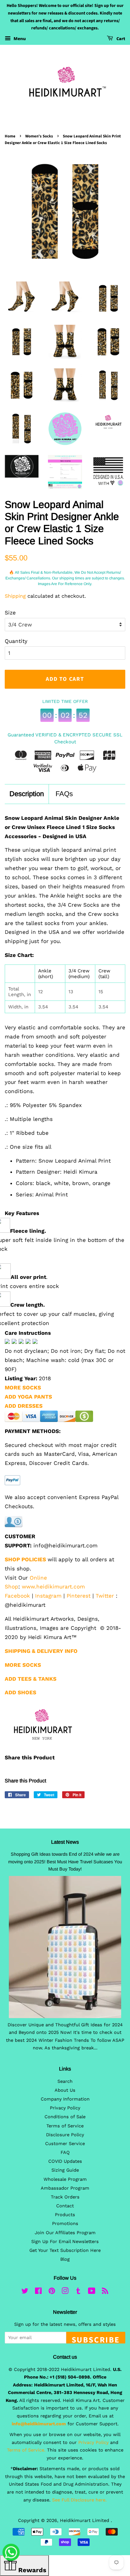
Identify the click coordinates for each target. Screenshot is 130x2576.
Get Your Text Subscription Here (65, 2250)
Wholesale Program (65, 2179)
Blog (65, 2259)
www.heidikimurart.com (53, 1587)
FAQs (64, 794)
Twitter (105, 1596)
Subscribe (96, 2339)
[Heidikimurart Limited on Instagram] (65, 2292)
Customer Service (65, 2144)
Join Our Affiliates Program (65, 2233)
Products (65, 2215)
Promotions (65, 2224)
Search (65, 2081)
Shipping (15, 596)
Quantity (16, 641)
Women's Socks (39, 136)
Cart (120, 39)
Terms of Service (65, 2126)
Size (10, 613)
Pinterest (79, 1596)
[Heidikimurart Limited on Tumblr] (78, 2292)
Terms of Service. (26, 2450)
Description (27, 794)
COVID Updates (65, 2161)
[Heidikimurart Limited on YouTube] (92, 2292)
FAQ (65, 2153)
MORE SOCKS (23, 1388)
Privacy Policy (65, 2108)
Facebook (17, 1596)
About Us (65, 2090)
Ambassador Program (65, 2188)
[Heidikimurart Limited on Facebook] (38, 2292)
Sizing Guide (65, 2170)
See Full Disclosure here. (79, 2500)
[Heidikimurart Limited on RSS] (105, 2292)
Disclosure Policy (65, 2135)
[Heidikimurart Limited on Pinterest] (52, 2292)
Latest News (65, 1842)
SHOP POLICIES (25, 1559)
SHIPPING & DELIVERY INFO (41, 1651)
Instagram (48, 1596)
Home (10, 136)
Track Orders (65, 2197)
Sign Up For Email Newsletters (65, 2242)
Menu (19, 39)
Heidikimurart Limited (85, 2521)
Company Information (65, 2099)
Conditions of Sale (65, 2117)
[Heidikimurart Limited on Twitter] (25, 2292)
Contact (65, 2206)
